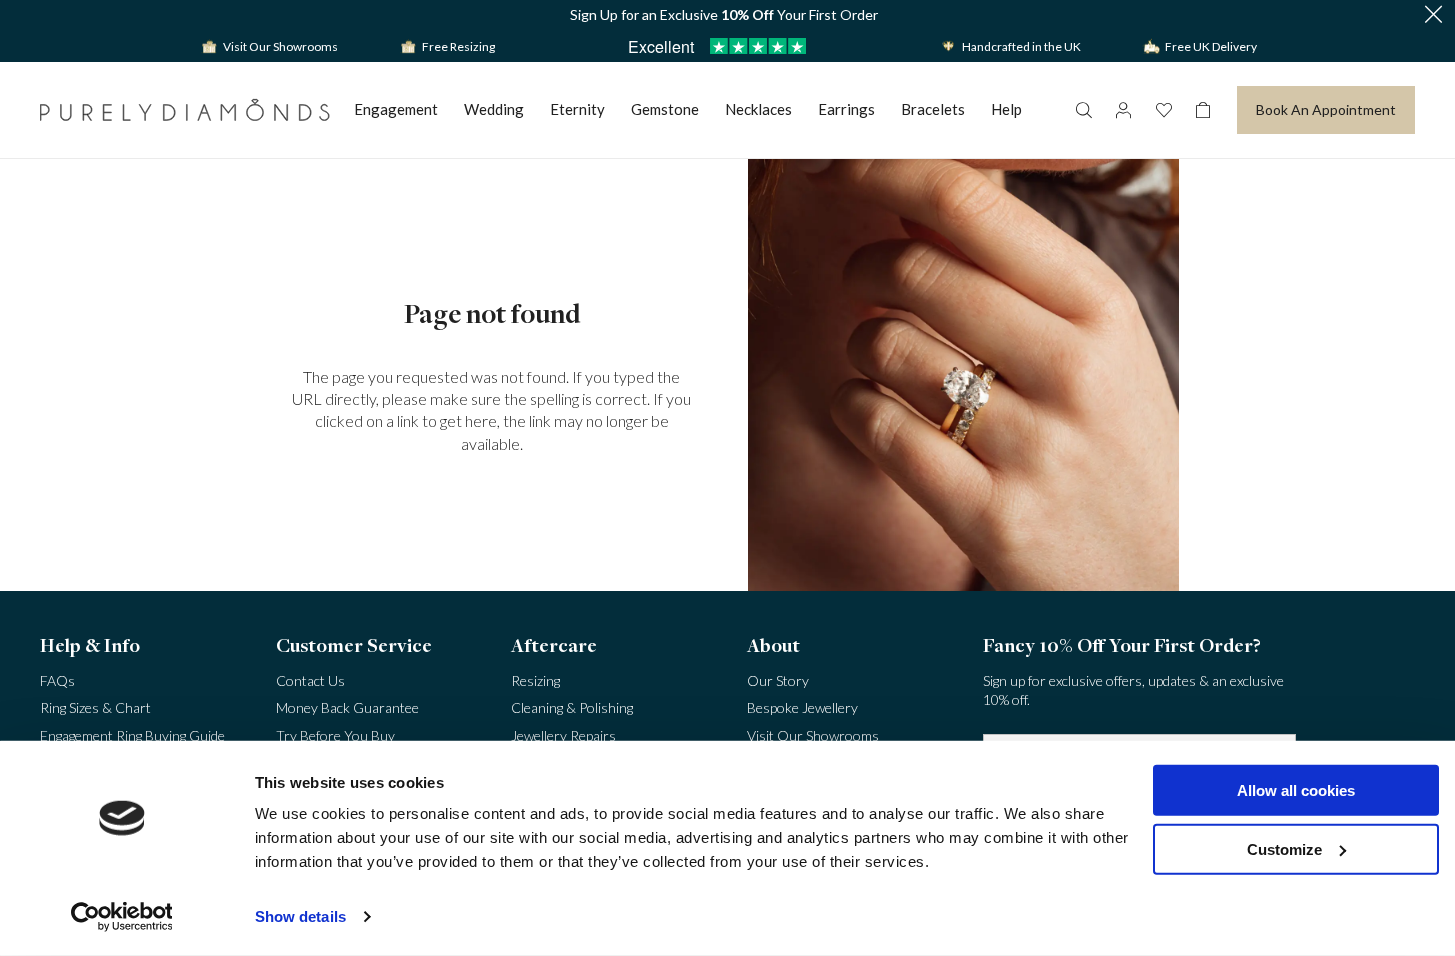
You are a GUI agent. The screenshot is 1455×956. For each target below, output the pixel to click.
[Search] (1083, 110)
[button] (1433, 15)
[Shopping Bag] (1203, 110)
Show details (300, 916)
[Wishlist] (1163, 110)
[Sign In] (1123, 110)
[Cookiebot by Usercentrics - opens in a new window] (121, 917)
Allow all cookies (1296, 790)
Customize (1284, 848)
